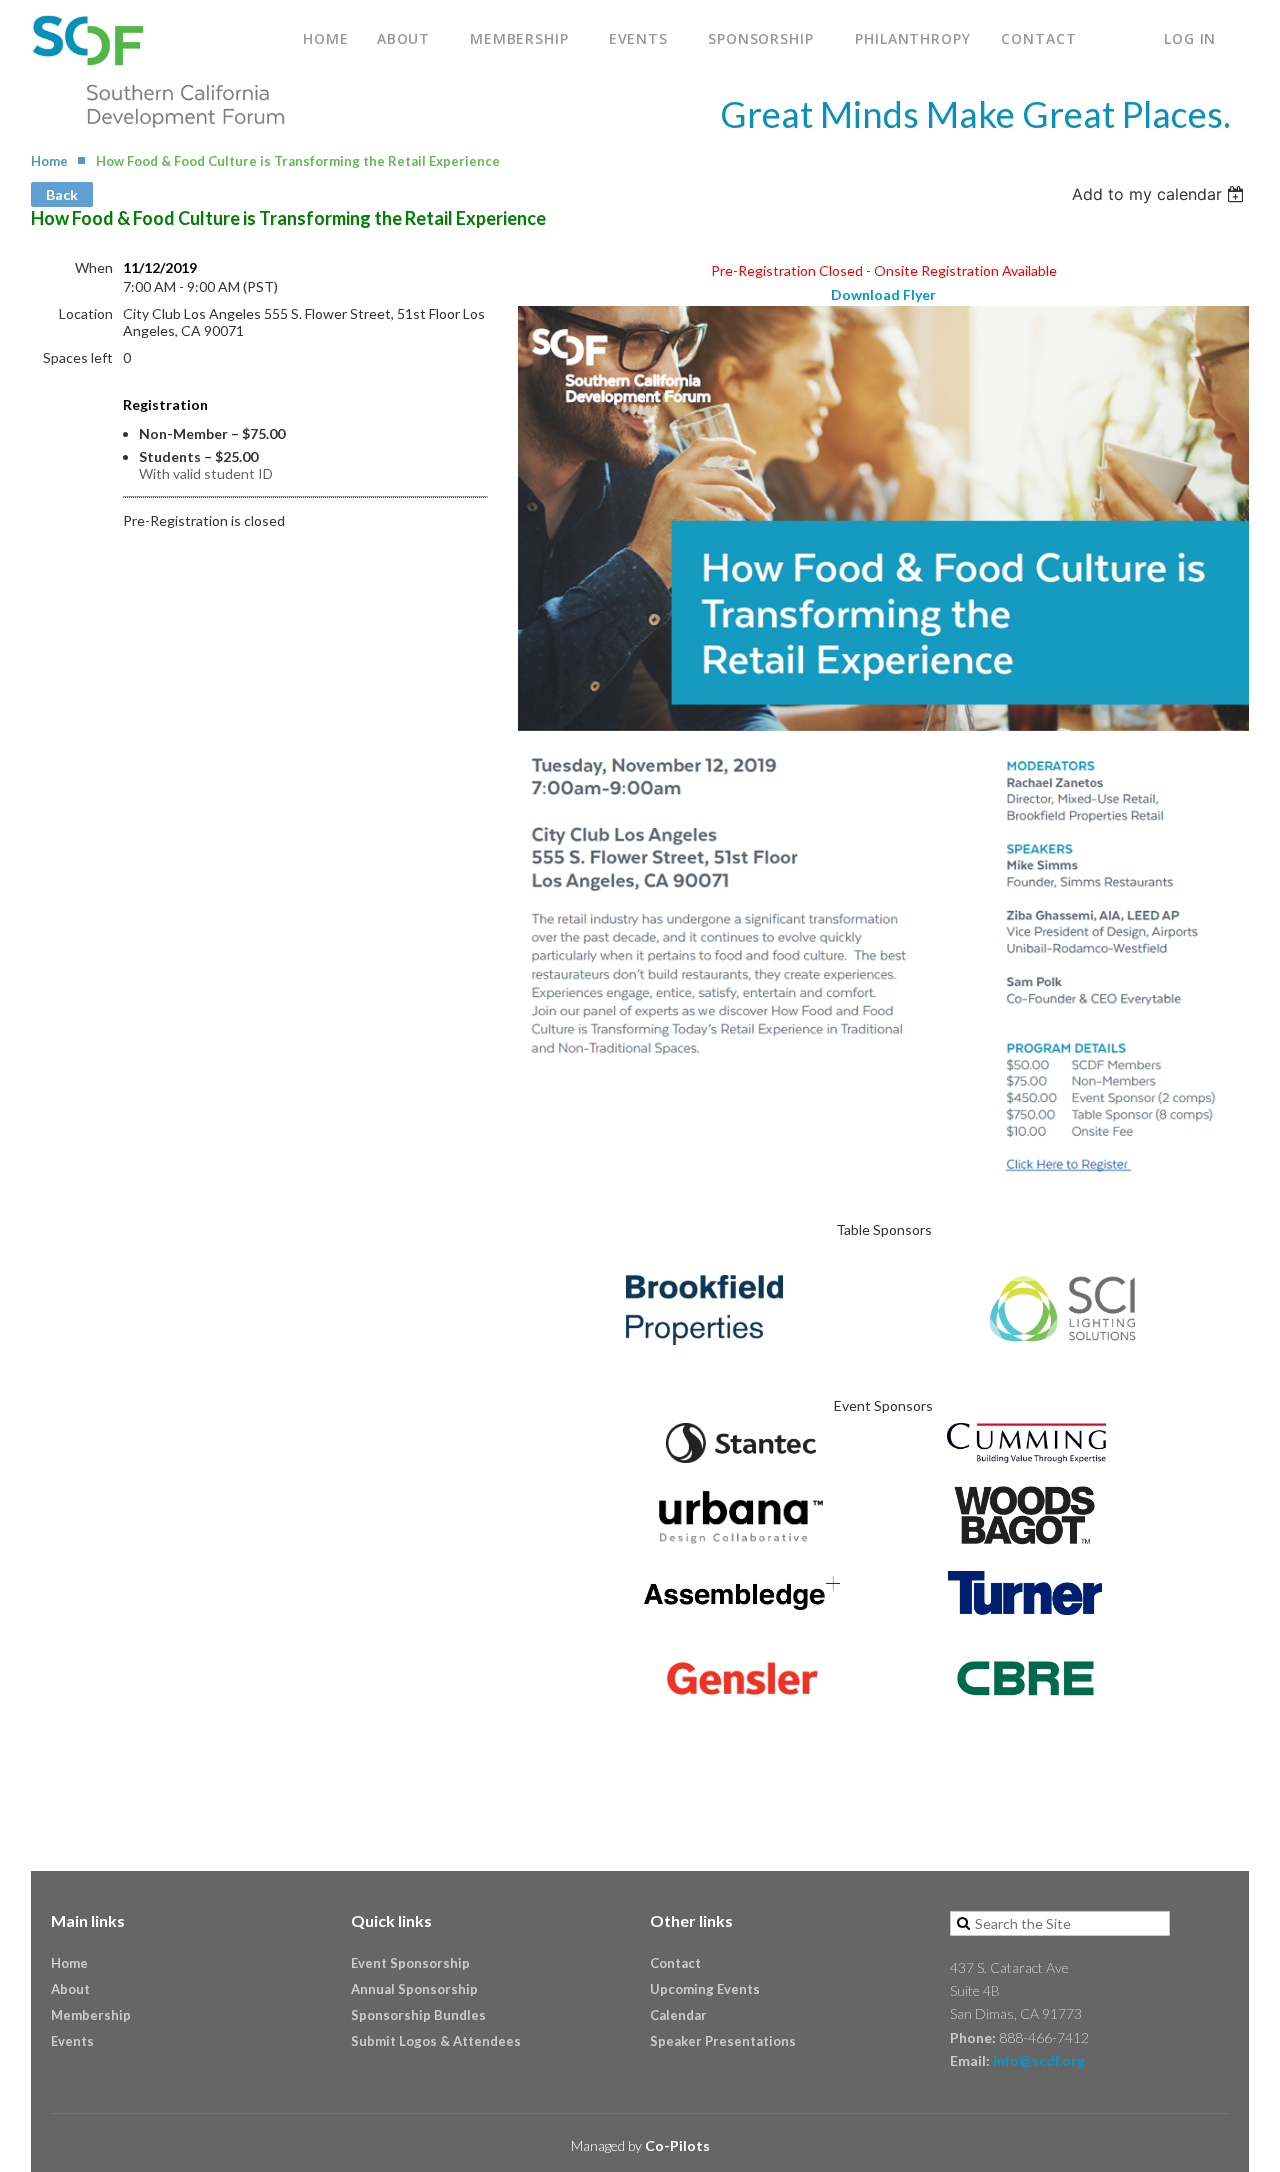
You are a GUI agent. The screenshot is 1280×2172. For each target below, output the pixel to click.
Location (86, 313)
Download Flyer (883, 294)
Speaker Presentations (723, 2041)
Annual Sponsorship (414, 1989)
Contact (675, 1963)
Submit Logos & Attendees (436, 2041)
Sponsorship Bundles (418, 2015)
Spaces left (78, 357)
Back (62, 194)
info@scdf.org (1039, 2060)
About (70, 1989)
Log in (1190, 38)
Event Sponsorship (410, 1963)
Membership (91, 2015)
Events (72, 2041)
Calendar (678, 2015)
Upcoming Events (705, 1989)
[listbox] (1160, 194)
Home (49, 161)
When (94, 267)
